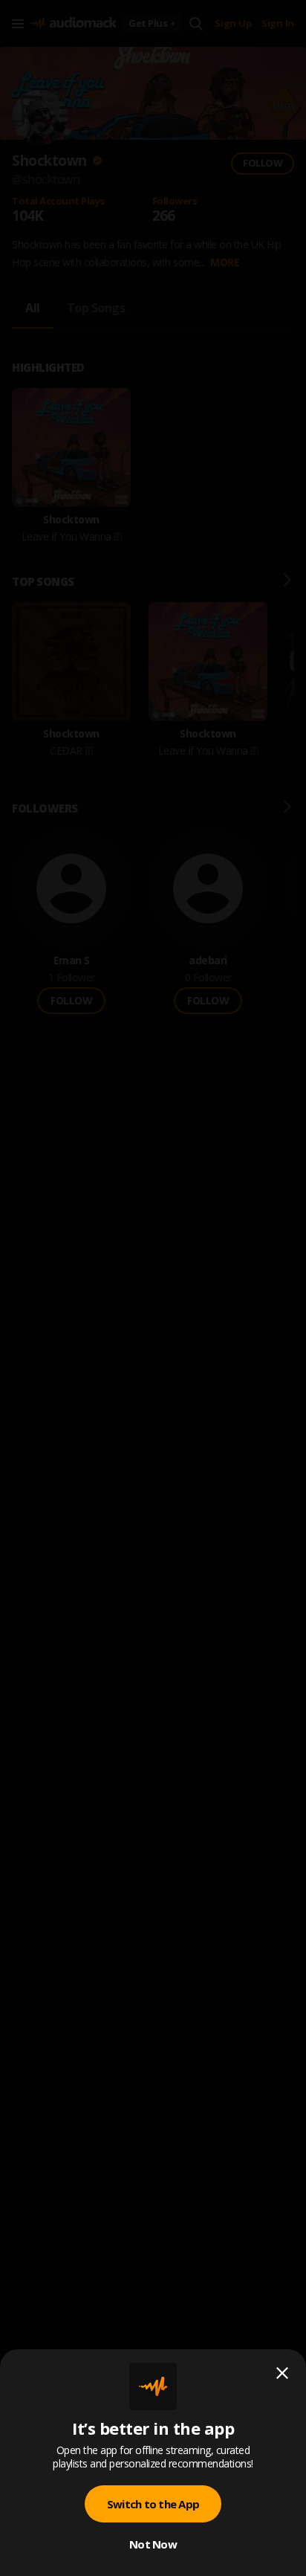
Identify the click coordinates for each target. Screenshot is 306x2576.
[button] (153, 1288)
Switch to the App (153, 2504)
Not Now (153, 2544)
